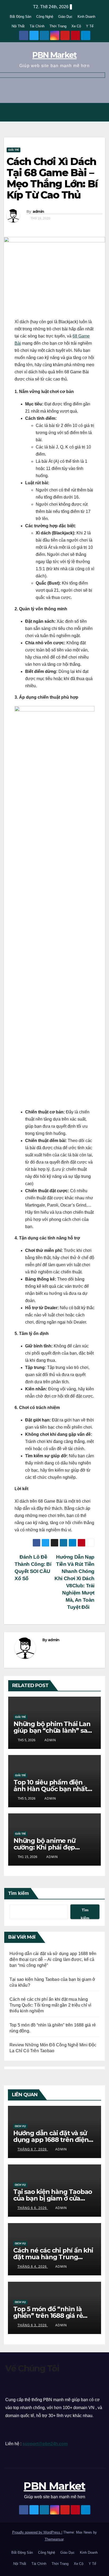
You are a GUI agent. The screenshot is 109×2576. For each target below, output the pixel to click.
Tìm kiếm (19, 1893)
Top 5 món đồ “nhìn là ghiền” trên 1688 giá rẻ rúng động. (48, 2316)
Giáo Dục (65, 17)
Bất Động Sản (21, 17)
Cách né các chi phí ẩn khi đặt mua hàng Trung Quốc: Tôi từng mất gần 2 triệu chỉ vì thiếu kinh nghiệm (51, 2005)
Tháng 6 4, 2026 (33, 2267)
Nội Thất (18, 26)
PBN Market (54, 55)
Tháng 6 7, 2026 (33, 2149)
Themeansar (54, 2539)
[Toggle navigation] (99, 112)
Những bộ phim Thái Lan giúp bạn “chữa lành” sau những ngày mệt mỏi (52, 1730)
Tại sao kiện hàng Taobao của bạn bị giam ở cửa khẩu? (53, 2198)
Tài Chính (37, 26)
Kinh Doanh (86, 17)
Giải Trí (13, 150)
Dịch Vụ (20, 2126)
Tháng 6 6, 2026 (33, 2208)
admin (38, 211)
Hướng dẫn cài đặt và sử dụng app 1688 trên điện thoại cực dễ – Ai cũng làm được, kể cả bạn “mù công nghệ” (53, 1959)
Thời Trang (58, 26)
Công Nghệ (45, 17)
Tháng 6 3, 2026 (33, 2325)
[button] (88, 112)
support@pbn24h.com (45, 2444)
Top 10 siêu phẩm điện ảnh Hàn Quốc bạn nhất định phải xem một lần (50, 1789)
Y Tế (90, 26)
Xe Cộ (76, 26)
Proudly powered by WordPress (37, 2532)
